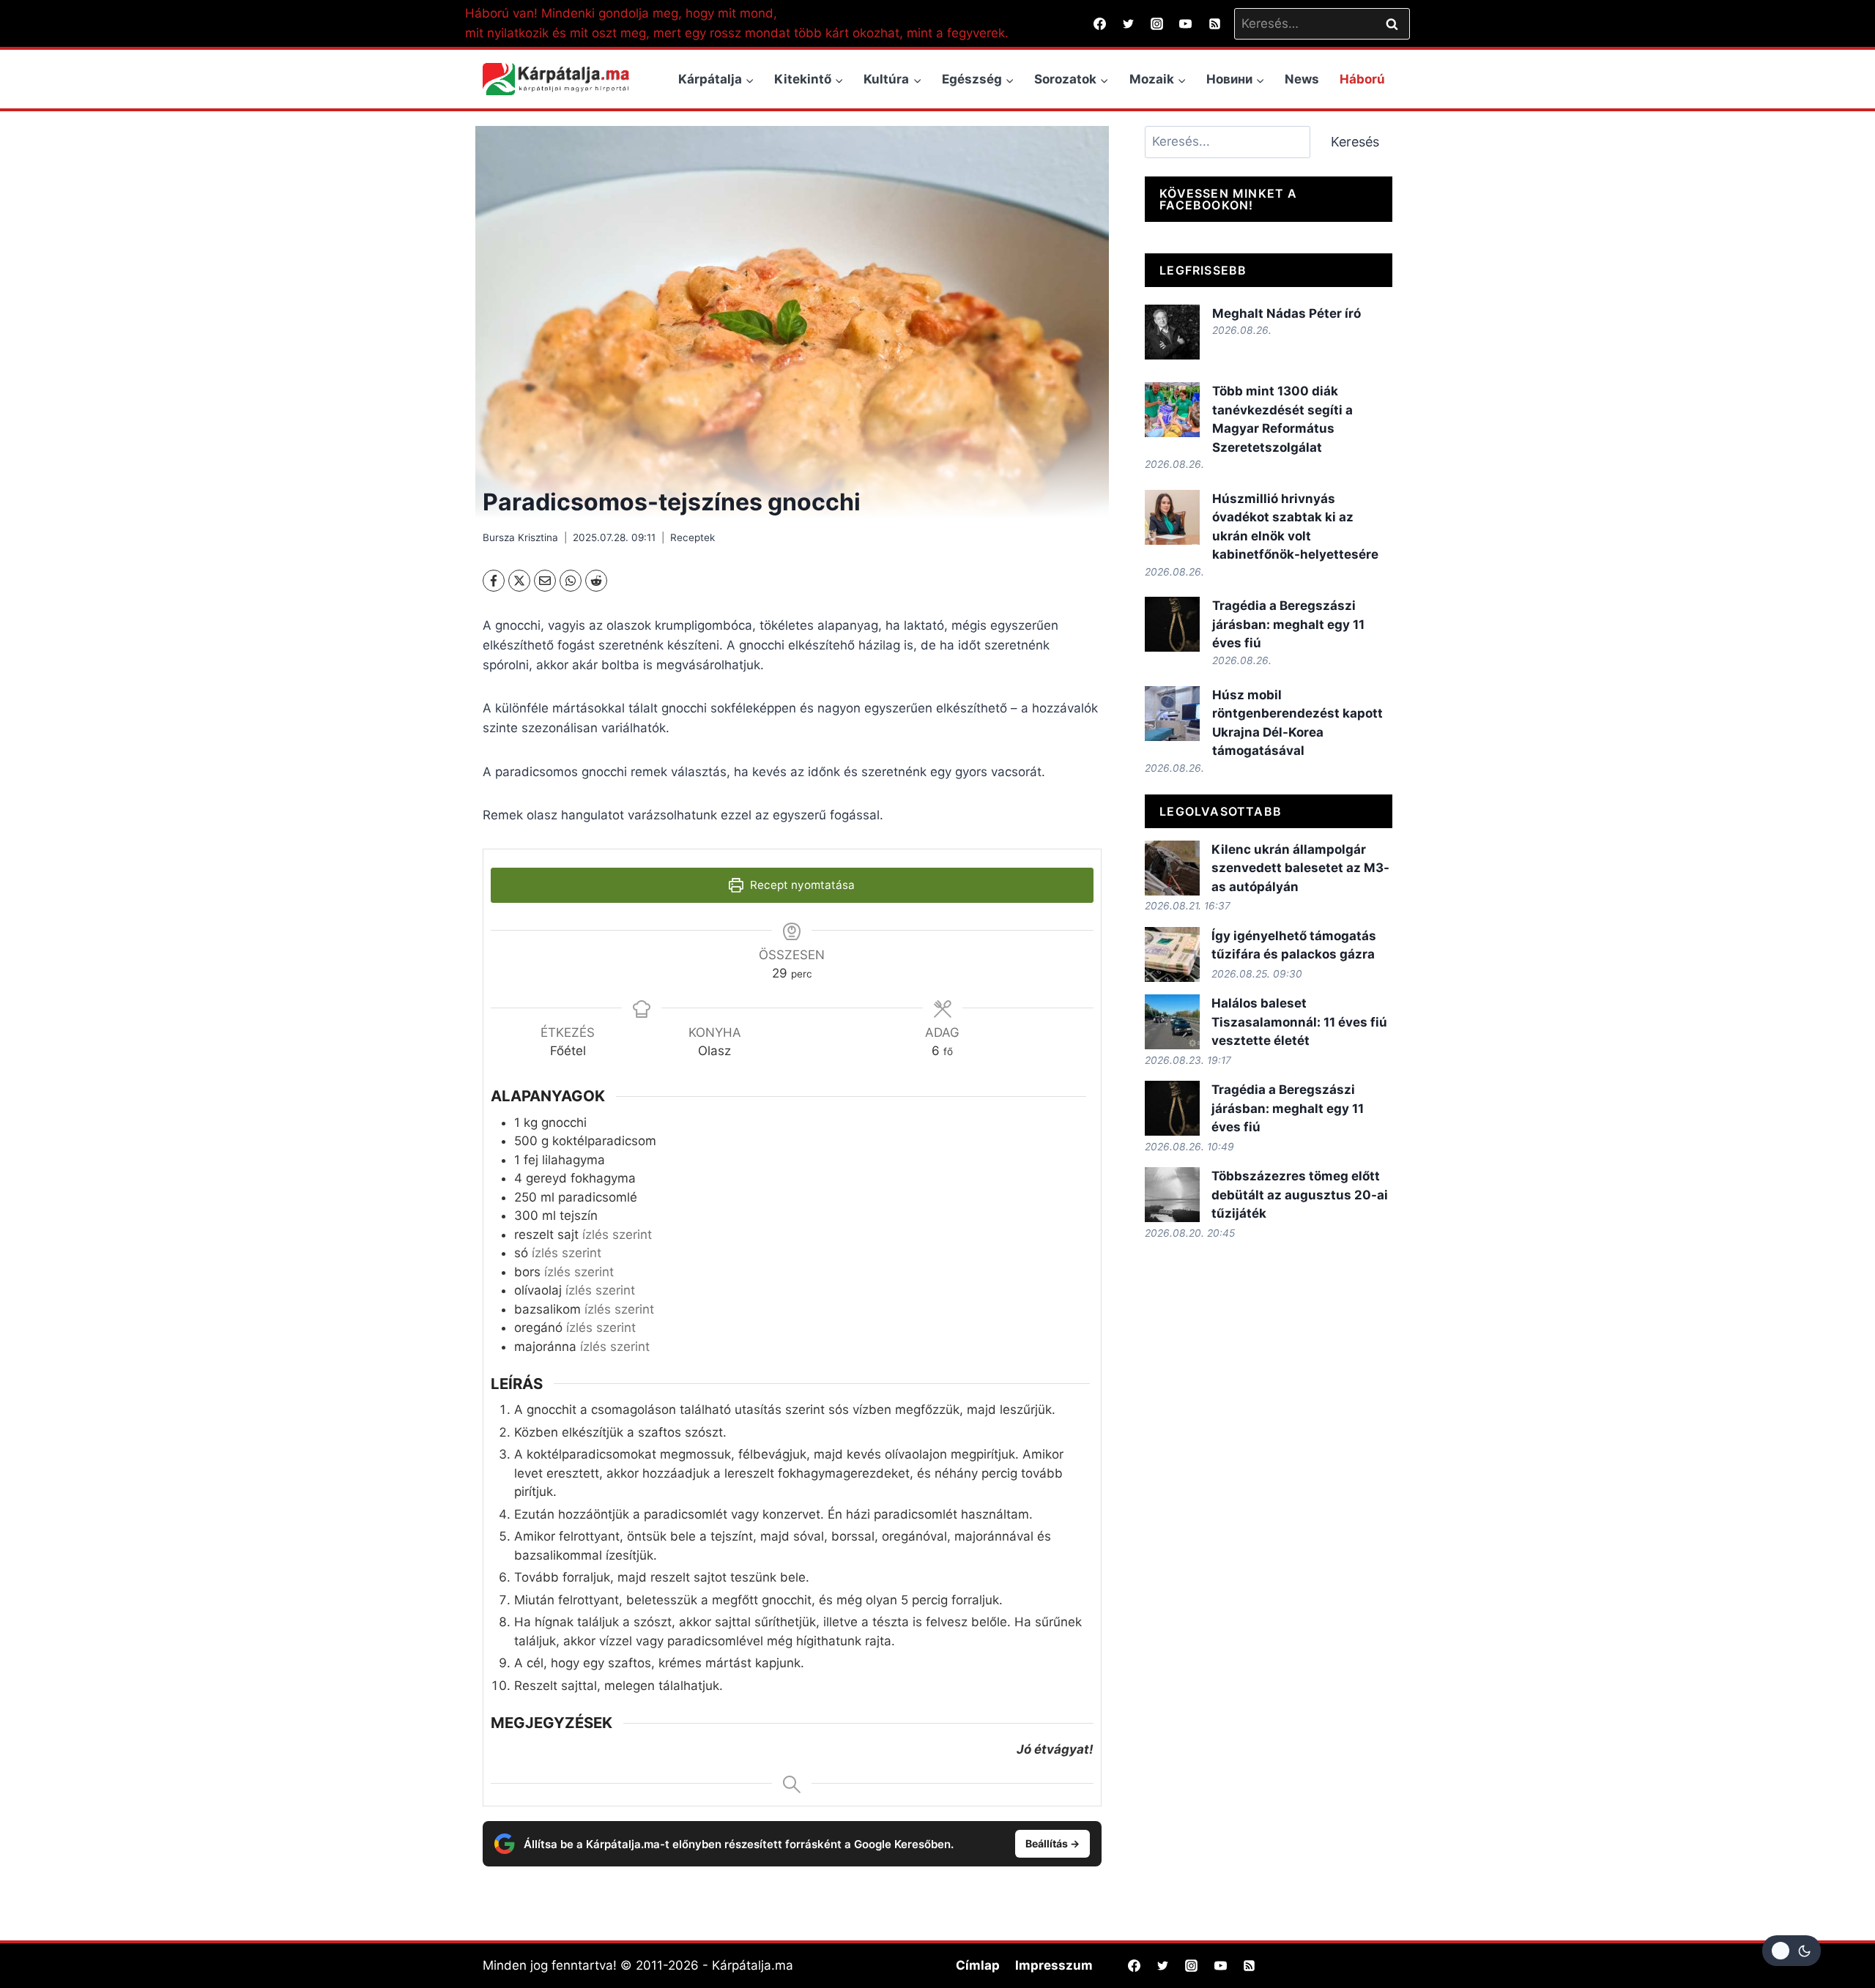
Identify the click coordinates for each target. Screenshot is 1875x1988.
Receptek (693, 537)
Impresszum (1054, 1965)
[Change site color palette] (1792, 1951)
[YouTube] (1186, 23)
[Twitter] (1129, 23)
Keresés (1355, 142)
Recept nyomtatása (801, 885)
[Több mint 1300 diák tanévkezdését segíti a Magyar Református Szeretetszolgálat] (1172, 410)
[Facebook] (1100, 23)
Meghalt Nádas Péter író (1286, 313)
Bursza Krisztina (520, 537)
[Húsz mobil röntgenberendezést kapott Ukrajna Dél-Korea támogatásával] (1172, 714)
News (1302, 79)
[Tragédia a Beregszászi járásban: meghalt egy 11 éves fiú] (1172, 624)
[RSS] (1214, 23)
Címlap (978, 1965)
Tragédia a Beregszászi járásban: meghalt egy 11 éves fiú (1288, 624)
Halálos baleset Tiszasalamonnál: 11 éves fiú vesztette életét (1299, 1022)
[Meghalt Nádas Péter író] (1172, 332)
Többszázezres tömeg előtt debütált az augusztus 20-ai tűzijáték (1300, 1195)
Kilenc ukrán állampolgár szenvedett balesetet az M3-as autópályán (1300, 868)
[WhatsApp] (571, 581)
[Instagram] (1157, 23)
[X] (519, 581)
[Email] (545, 581)
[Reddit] (596, 581)
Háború (1362, 79)
